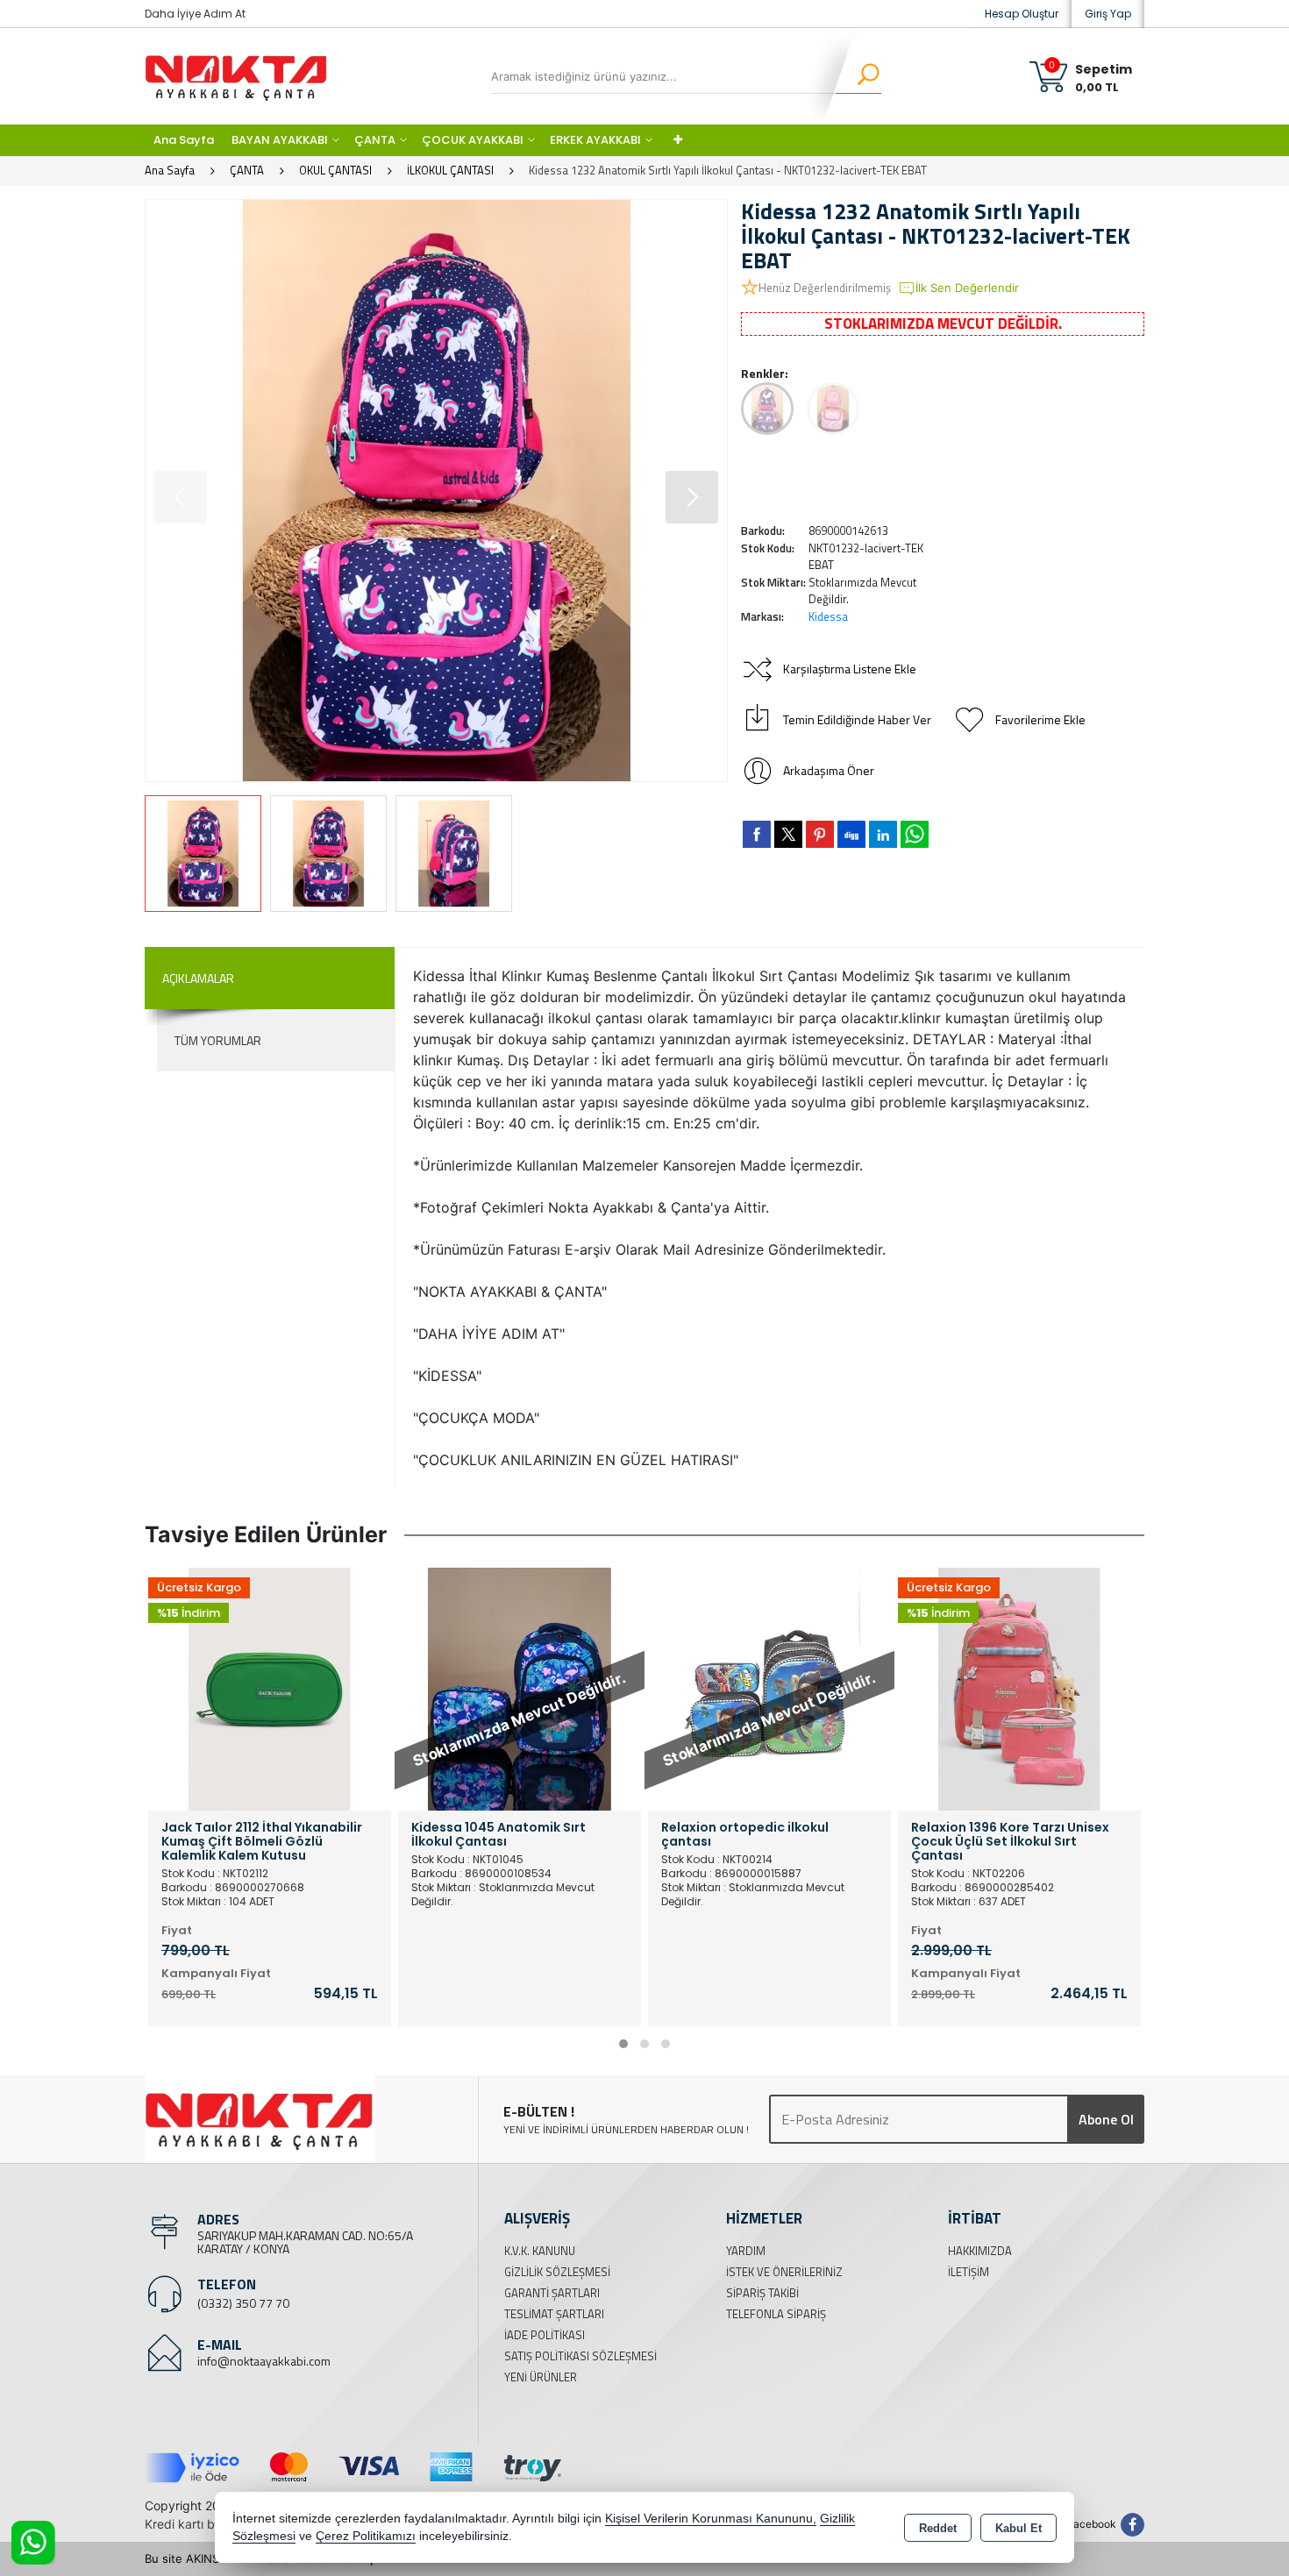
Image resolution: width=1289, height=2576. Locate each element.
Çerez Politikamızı (366, 2536)
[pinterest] (820, 834)
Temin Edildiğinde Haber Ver (857, 719)
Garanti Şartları (552, 2293)
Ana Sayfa (184, 140)
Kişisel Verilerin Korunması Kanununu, (711, 2519)
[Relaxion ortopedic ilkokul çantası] (520, 1688)
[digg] (851, 834)
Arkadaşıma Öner (829, 770)
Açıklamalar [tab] (198, 978)
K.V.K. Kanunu (540, 2251)
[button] (692, 497)
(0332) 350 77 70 (243, 2303)
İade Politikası (545, 2335)
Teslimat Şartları (554, 2314)
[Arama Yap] (857, 76)
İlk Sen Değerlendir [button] (967, 288)
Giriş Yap (1108, 14)
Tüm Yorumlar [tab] (218, 1040)
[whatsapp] (915, 834)
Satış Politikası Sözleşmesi (580, 2356)
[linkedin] (883, 834)
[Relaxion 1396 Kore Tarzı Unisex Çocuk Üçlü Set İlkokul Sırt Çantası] (769, 1688)
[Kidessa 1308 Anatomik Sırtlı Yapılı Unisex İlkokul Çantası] (1019, 1688)
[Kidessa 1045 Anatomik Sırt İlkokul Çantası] (270, 1688)
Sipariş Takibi (762, 2293)
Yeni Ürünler (541, 2377)
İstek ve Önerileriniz (784, 2272)
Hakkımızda (980, 2251)
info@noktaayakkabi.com (264, 2361)
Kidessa (828, 616)
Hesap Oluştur (1022, 14)
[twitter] (788, 834)
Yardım (746, 2251)
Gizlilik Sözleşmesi (557, 2272)
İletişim (969, 2272)
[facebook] (757, 834)
